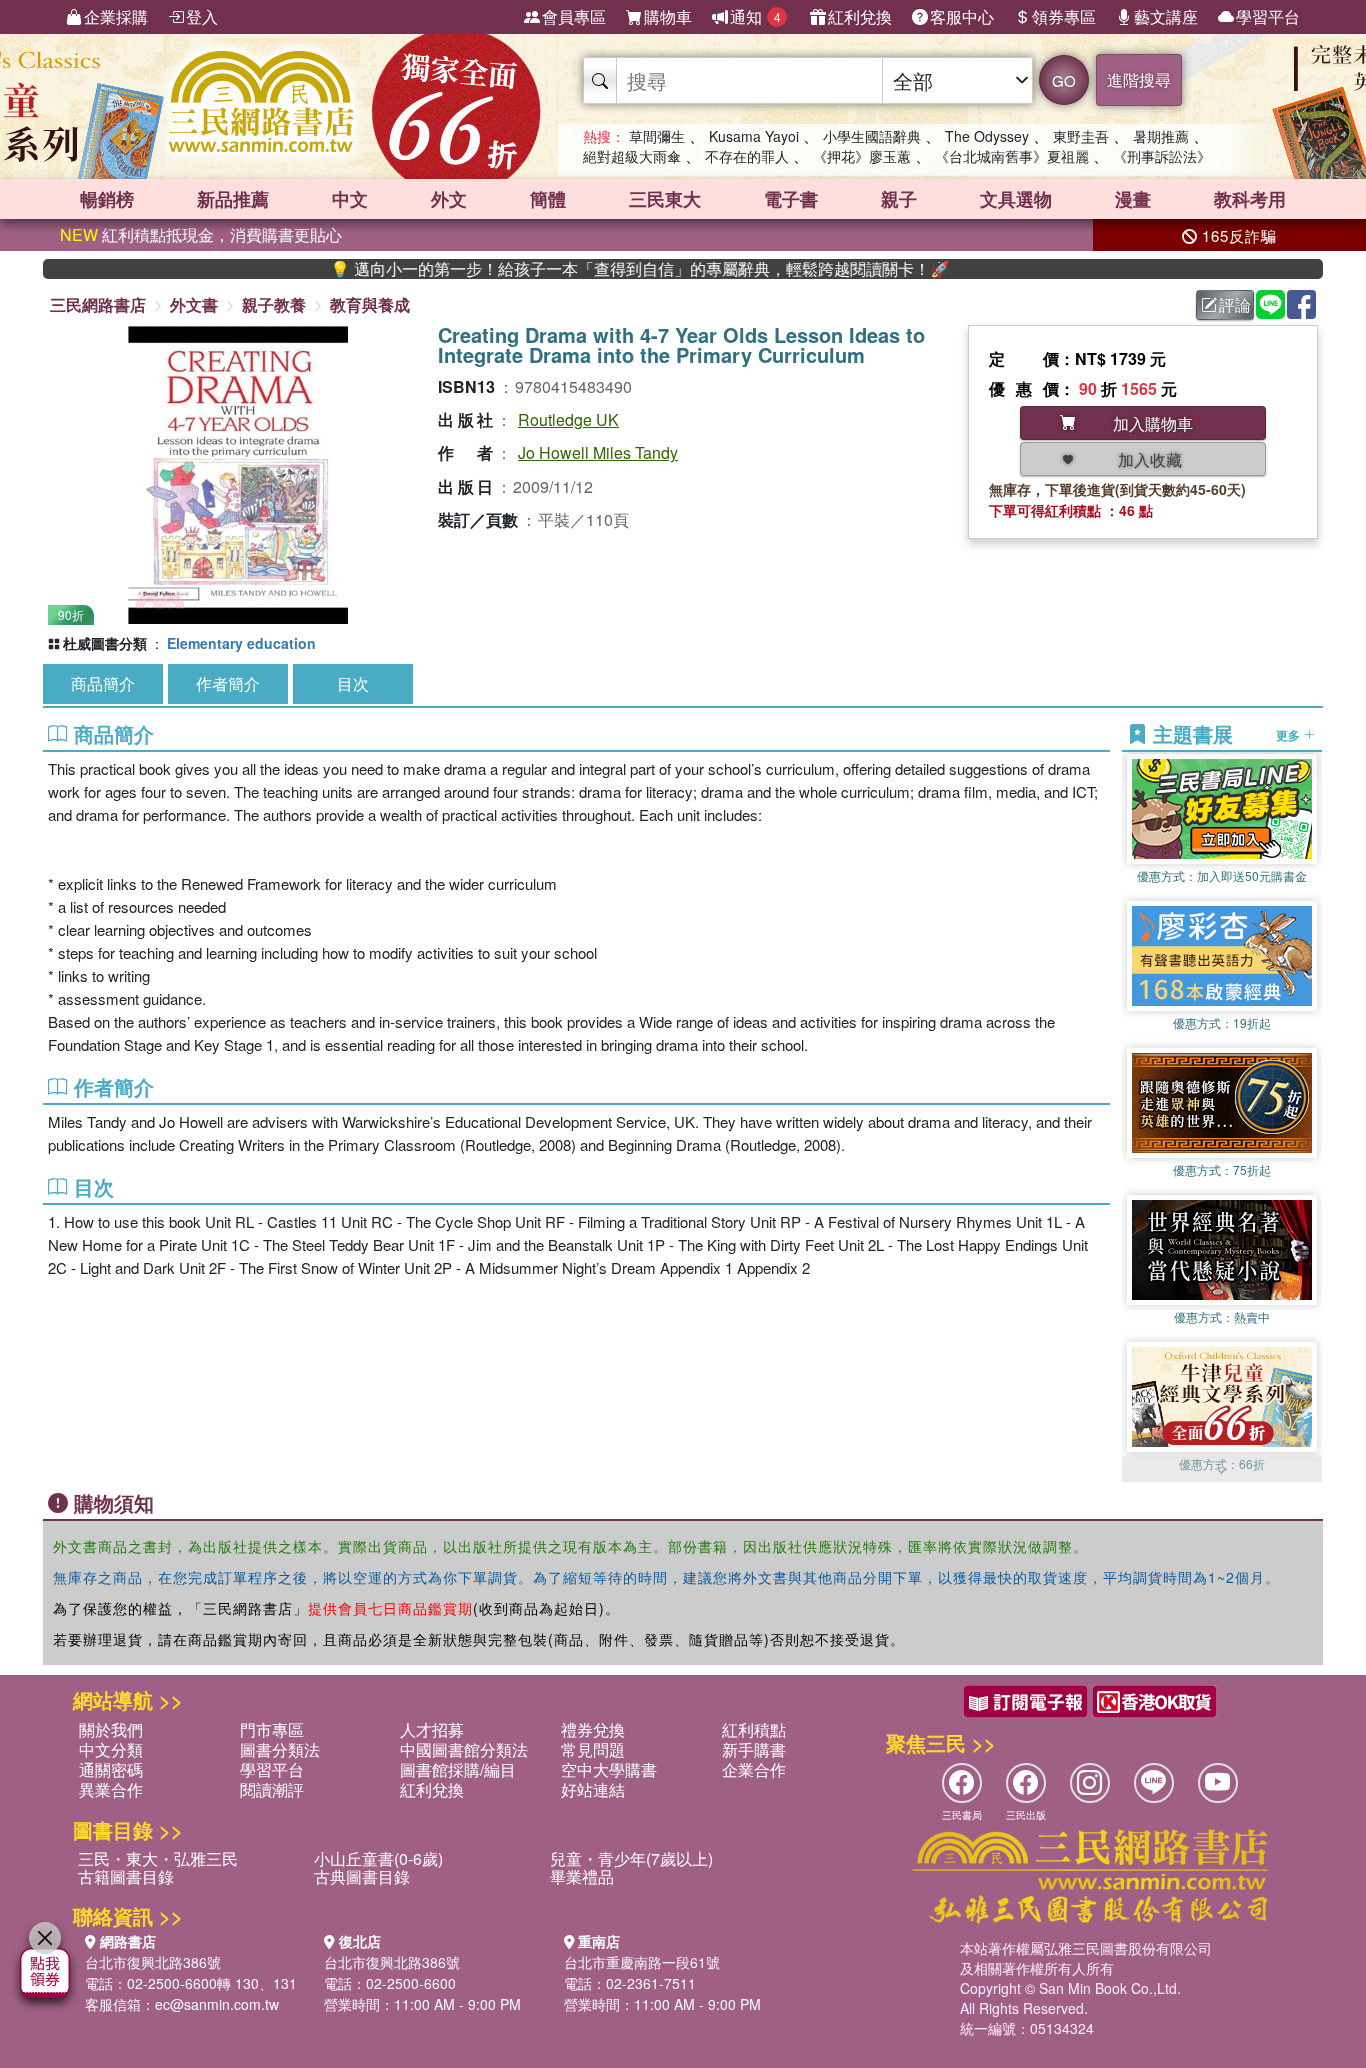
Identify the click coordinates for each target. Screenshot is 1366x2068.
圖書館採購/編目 (458, 1769)
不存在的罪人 (747, 156)
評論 (1235, 304)
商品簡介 (103, 683)
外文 (449, 199)
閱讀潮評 (272, 1789)
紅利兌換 (860, 16)
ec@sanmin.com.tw (217, 2004)
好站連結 (593, 1789)
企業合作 (754, 1769)
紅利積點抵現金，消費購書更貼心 (201, 234)
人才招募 (432, 1729)
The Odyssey (987, 136)
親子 (899, 199)
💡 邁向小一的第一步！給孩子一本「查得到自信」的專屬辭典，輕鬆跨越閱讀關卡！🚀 (584, 269)
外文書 (194, 304)
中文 (350, 199)
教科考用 (1250, 199)
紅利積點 (754, 1729)
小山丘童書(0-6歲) (378, 1858)
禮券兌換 (593, 1729)
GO (1064, 80)
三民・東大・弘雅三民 (158, 1858)
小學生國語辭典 (872, 136)
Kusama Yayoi (754, 136)
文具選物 (1016, 199)
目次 (353, 683)
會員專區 (574, 16)
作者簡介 (228, 683)
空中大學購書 (609, 1769)
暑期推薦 (1161, 136)
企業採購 (116, 16)
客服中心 (962, 16)
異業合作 (111, 1789)
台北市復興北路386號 (153, 1962)
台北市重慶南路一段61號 (642, 1962)
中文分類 (111, 1749)
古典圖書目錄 (362, 1876)
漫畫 (1133, 199)
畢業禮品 (582, 1876)
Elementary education (241, 643)
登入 (202, 16)
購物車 (668, 16)
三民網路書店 (98, 304)
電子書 (791, 199)
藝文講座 (1166, 16)
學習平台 (1268, 16)
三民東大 (665, 199)
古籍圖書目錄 (126, 1876)
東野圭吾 (1081, 136)
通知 (755, 16)
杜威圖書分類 (105, 643)
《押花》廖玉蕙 (862, 156)
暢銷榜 (107, 199)
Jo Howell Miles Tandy (598, 452)
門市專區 (272, 1729)
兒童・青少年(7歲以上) (631, 1858)
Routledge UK (568, 419)
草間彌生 (657, 136)
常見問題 (593, 1749)
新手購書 (754, 1749)
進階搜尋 (1139, 79)
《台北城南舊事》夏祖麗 (1012, 156)
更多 (1289, 734)
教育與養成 (370, 304)
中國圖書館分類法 (464, 1749)
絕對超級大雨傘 (632, 156)
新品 (233, 199)
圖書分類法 (280, 1749)
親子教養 (274, 304)
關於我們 (111, 1729)
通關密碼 (111, 1769)
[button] (1222, 1472)
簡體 (548, 199)
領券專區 (1064, 16)
